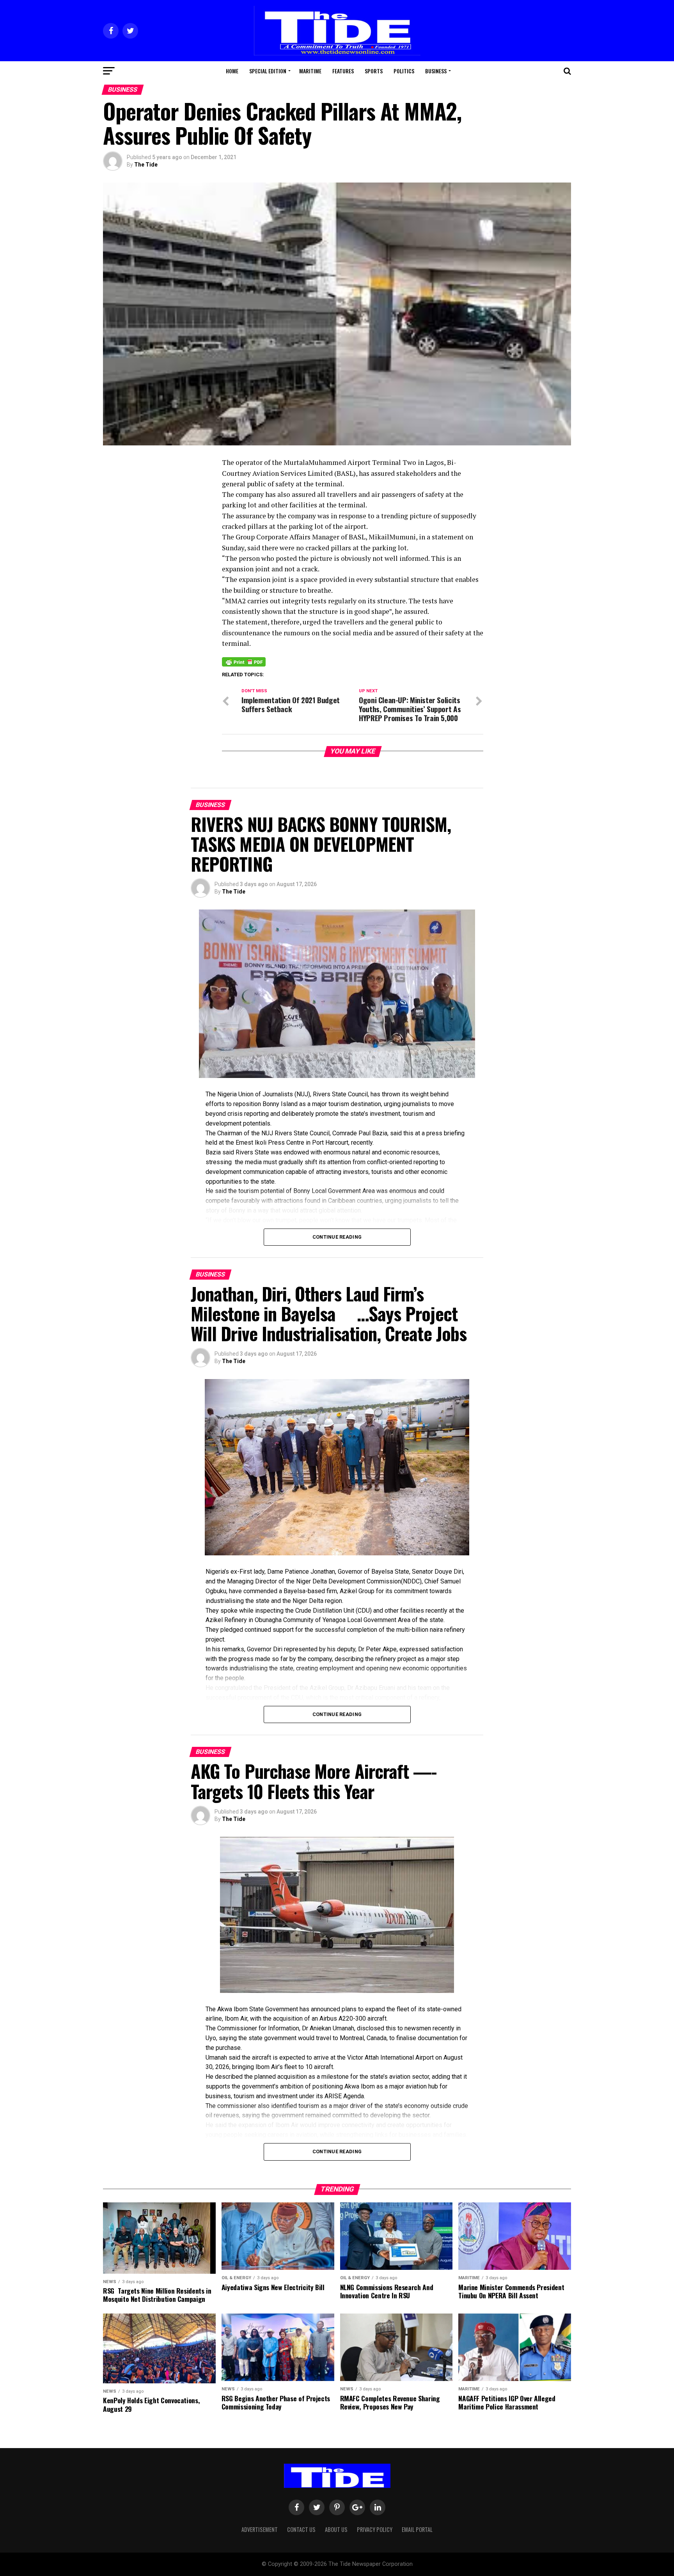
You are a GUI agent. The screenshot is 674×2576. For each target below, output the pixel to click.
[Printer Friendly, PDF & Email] (244, 661)
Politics (404, 71)
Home (232, 71)
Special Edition (268, 71)
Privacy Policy (375, 2529)
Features (343, 71)
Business (436, 71)
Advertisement (260, 2529)
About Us (336, 2529)
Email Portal (417, 2529)
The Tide (146, 165)
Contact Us (301, 2529)
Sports (374, 71)
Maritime (310, 71)
